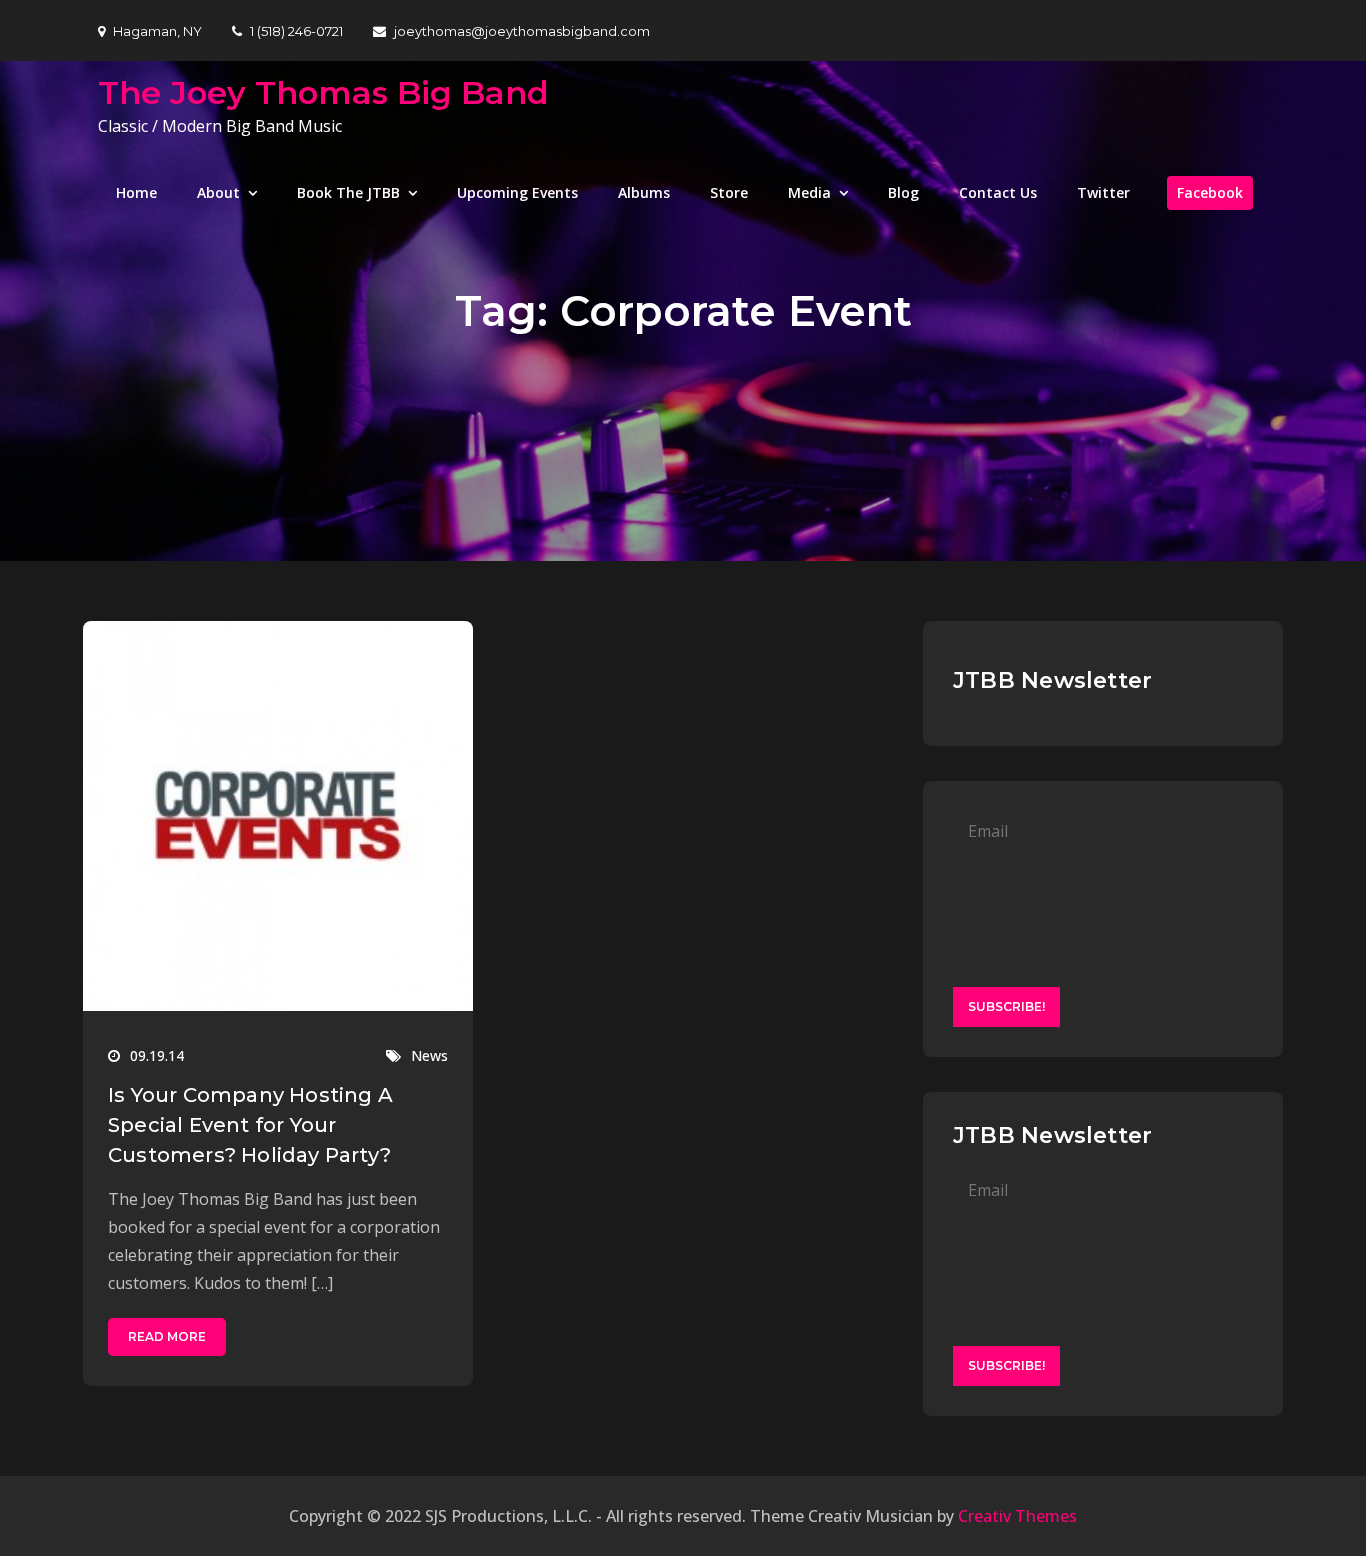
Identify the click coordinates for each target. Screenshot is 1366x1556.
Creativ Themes (1017, 1516)
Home (136, 192)
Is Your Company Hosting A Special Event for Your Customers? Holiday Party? (250, 1125)
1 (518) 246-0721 (296, 31)
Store (729, 192)
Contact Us (998, 192)
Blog (903, 192)
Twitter (1103, 192)
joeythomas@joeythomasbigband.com (522, 31)
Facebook (1210, 192)
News (429, 1055)
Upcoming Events (517, 192)
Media (809, 192)
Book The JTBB (348, 192)
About (218, 192)
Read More (167, 1336)
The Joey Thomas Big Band (323, 92)
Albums (644, 192)
